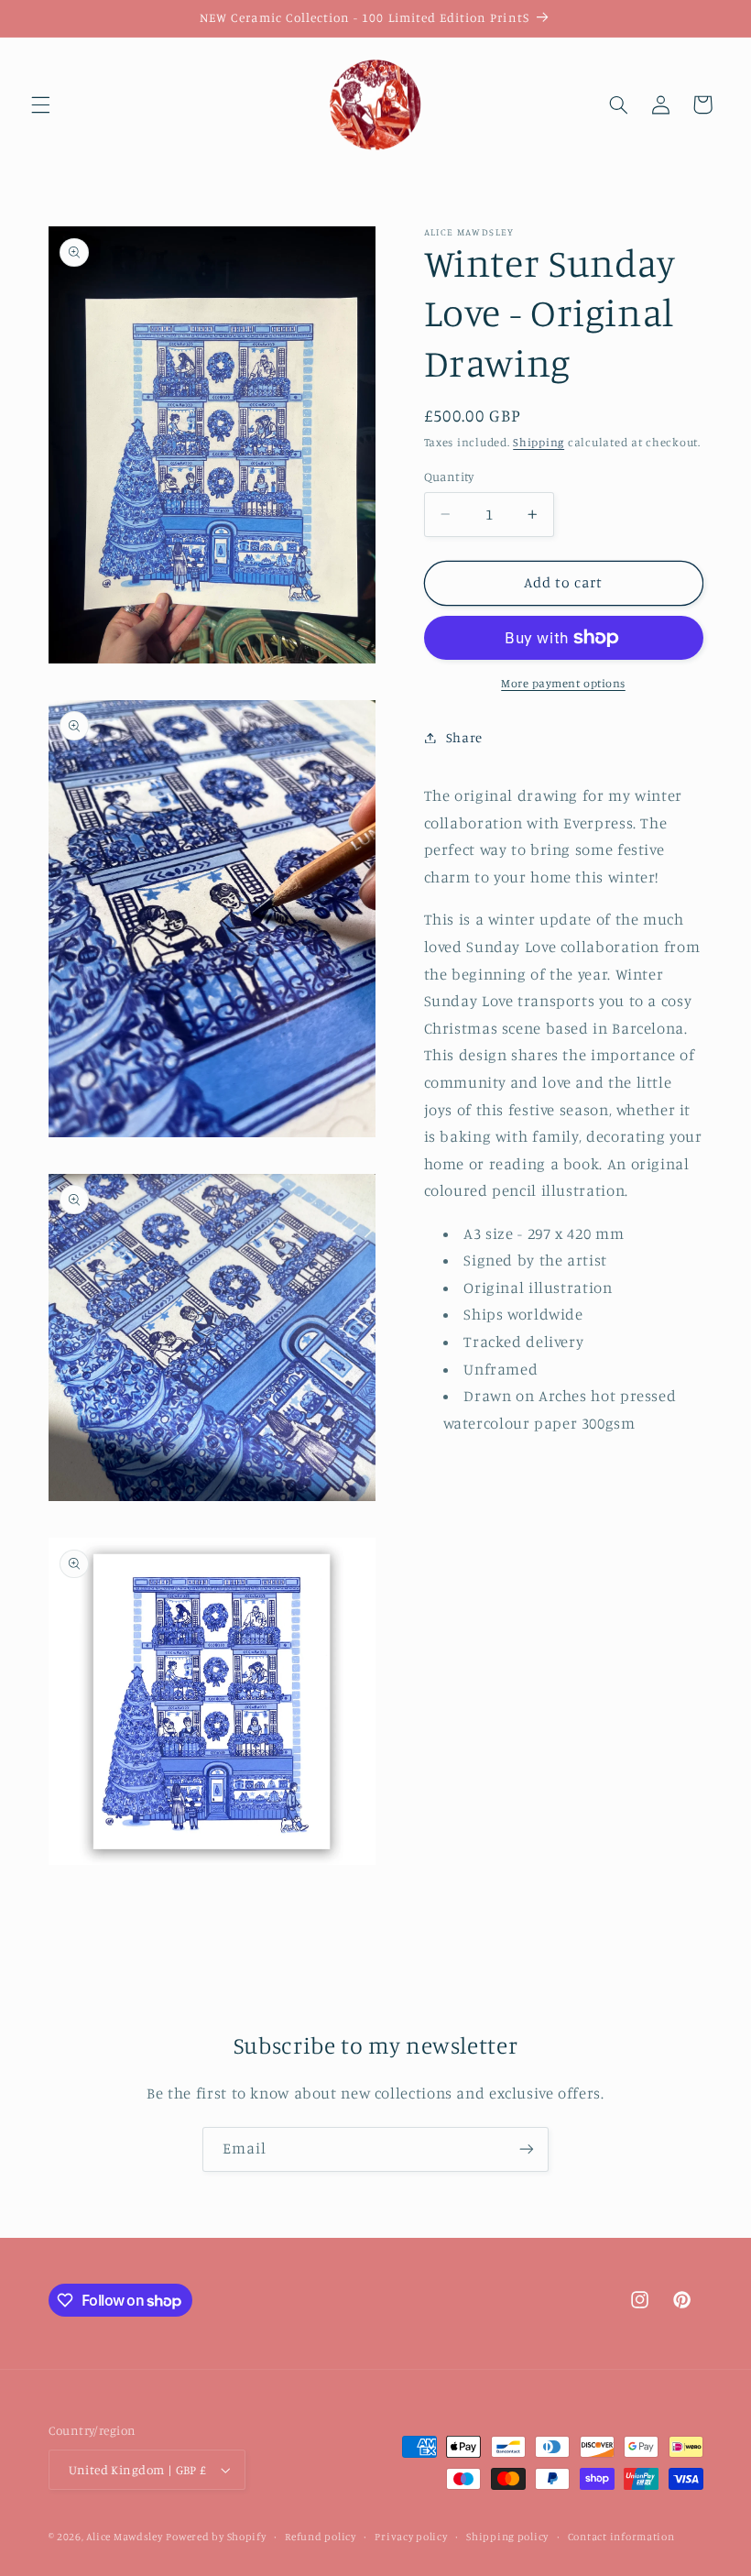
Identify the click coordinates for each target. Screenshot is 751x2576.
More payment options (563, 683)
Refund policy (321, 2537)
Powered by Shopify (216, 2537)
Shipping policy (507, 2537)
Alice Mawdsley (124, 2537)
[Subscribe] (527, 2149)
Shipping (539, 442)
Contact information (621, 2537)
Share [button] (464, 737)
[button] (40, 104)
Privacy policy (411, 2537)
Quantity (449, 477)
